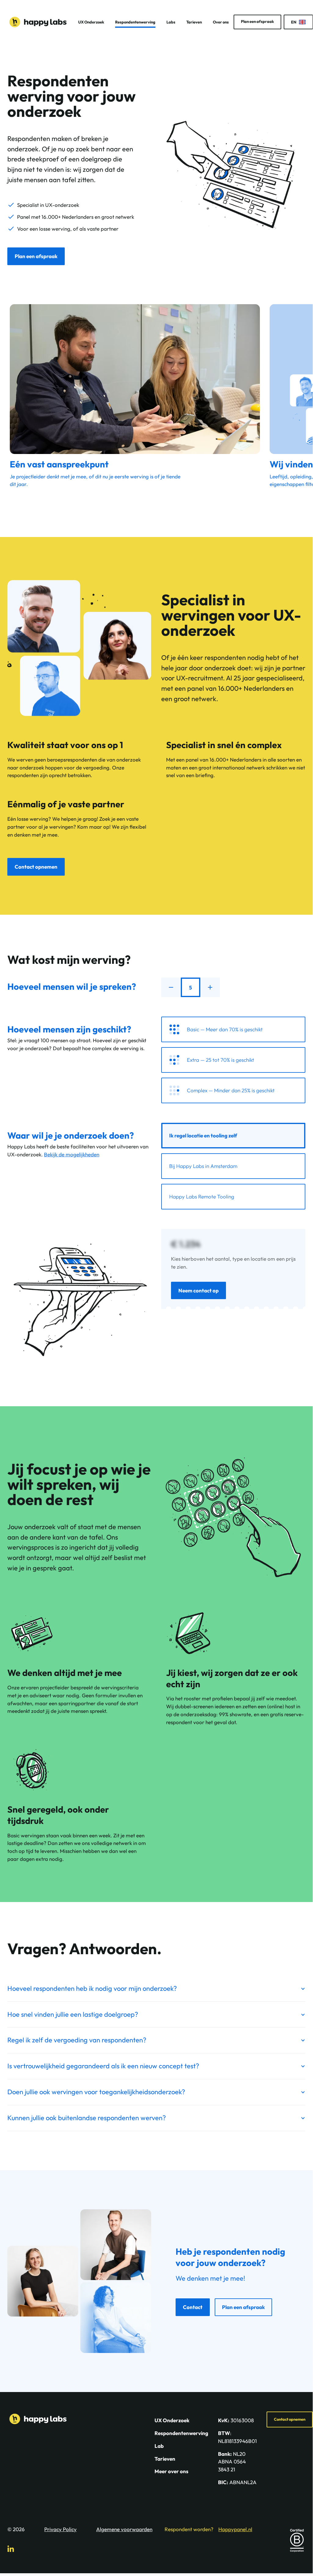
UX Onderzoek (91, 22)
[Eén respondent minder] (171, 987)
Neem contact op (198, 1290)
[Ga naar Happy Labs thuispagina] (38, 22)
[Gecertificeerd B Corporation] (297, 2540)
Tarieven (194, 22)
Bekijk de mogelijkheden (72, 1154)
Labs (171, 22)
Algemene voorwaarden (124, 2529)
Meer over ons (171, 2471)
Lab (159, 2446)
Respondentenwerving (135, 22)
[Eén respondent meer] (210, 987)
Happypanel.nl (235, 2529)
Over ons (221, 22)
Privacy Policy (60, 2529)
